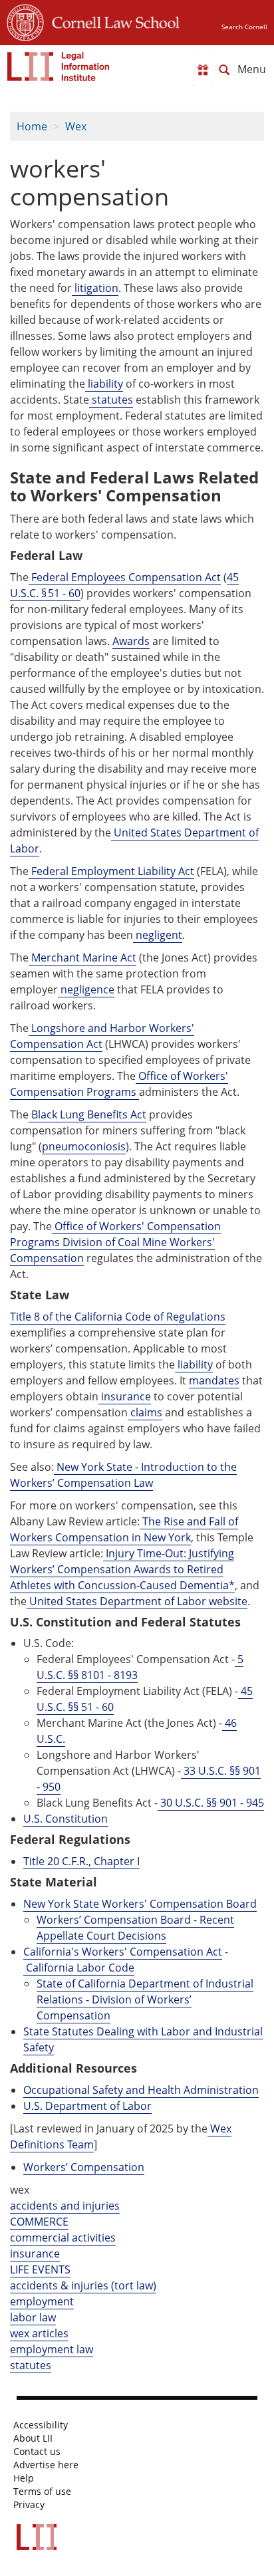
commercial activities (63, 2238)
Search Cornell (244, 27)
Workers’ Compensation (84, 2167)
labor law (33, 2317)
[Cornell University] (25, 21)
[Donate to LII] (203, 70)
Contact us (37, 2452)
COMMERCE (39, 2222)
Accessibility (41, 2425)
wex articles (39, 2333)
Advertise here (46, 2465)
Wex (76, 126)
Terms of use (42, 2492)
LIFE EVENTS (40, 2269)
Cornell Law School (112, 21)
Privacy (29, 2505)
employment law (52, 2349)
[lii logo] (59, 66)
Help (24, 2478)
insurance (35, 2254)
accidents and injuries (65, 2206)
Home (32, 126)
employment (42, 2301)
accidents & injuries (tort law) (83, 2285)
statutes (31, 2365)
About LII (33, 2438)
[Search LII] (224, 70)
